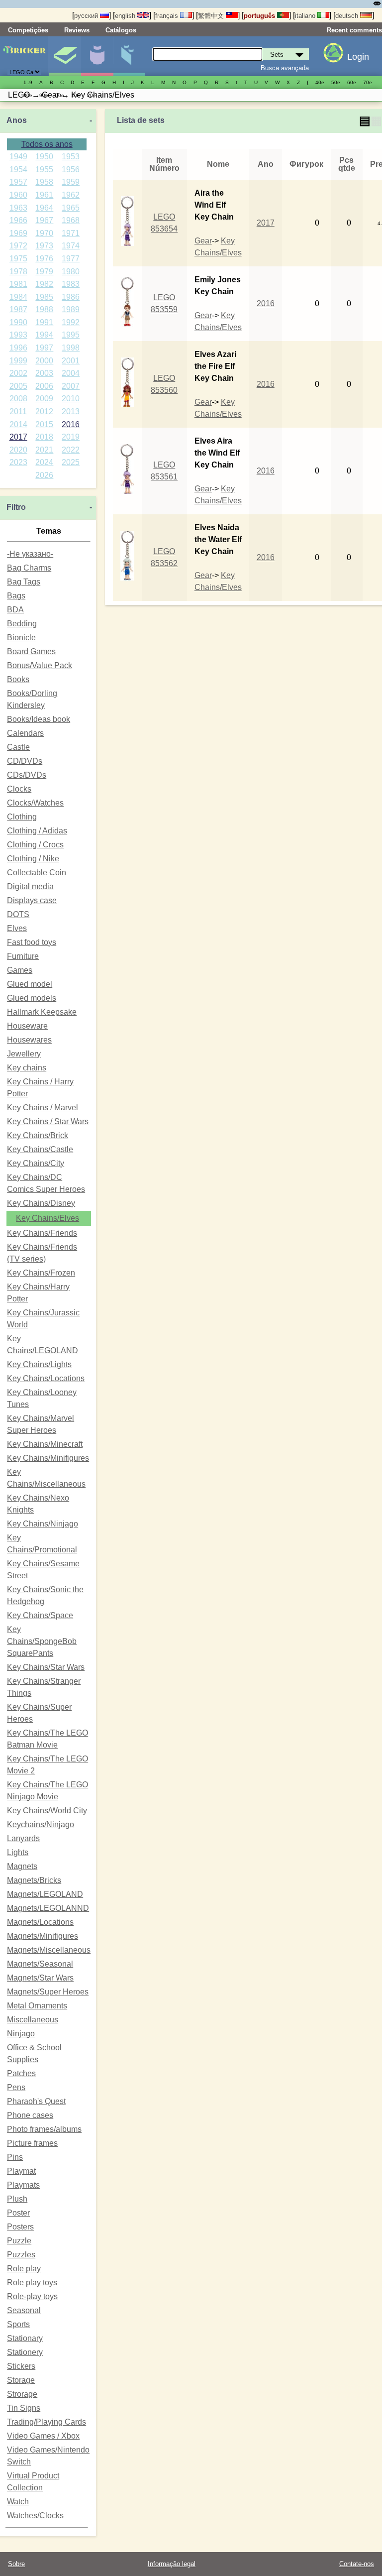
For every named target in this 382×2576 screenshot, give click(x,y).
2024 (44, 462)
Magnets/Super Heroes (48, 1992)
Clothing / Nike (33, 859)
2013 (71, 411)
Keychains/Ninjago (41, 1824)
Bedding (22, 624)
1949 (18, 157)
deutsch (348, 16)
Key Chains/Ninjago (43, 1524)
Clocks (19, 789)
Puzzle (19, 2241)
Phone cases (30, 2115)
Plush (17, 2199)
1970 (44, 233)
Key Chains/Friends (42, 1233)
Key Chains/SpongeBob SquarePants (42, 1641)
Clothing (22, 817)
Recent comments (354, 30)
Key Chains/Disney (41, 1203)
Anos (17, 120)
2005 (18, 386)
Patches (21, 2073)
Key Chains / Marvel (43, 1108)
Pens (16, 2087)
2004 (71, 373)
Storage (21, 2380)
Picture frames (32, 2143)
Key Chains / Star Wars (48, 1121)
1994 (44, 335)
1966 (18, 220)
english (126, 16)
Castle (18, 747)
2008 (18, 399)
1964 (44, 208)
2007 (71, 386)
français (168, 16)
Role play (24, 2269)
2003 (44, 373)
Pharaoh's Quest (36, 2101)
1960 (18, 195)
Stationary (25, 2338)
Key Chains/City (36, 1163)
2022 (71, 450)
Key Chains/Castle (40, 1149)
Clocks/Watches (35, 803)
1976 (44, 259)
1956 (71, 170)
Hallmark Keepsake (42, 1012)
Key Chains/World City (47, 1811)
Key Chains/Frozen (41, 1273)
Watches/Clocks (35, 2516)
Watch (18, 2502)
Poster (18, 2213)
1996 (18, 348)
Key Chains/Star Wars (46, 1667)
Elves (17, 928)
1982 (44, 284)
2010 (71, 399)
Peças (129, 56)
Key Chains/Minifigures (48, 1458)
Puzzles (21, 2255)
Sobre (16, 2564)
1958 (44, 182)
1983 (71, 284)
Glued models (32, 998)
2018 (44, 437)
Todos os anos (47, 144)
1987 (18, 309)
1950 (44, 157)
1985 (44, 297)
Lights (18, 1852)
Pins (15, 2157)
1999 (18, 361)
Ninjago (21, 2034)
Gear (203, 241)
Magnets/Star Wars (40, 1978)
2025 (71, 462)
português (260, 16)
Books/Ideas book (39, 719)
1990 (18, 322)
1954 (18, 170)
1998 (71, 348)
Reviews (77, 30)
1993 (18, 335)
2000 (44, 361)
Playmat (21, 2171)
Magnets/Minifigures (43, 1936)
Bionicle (21, 638)
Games (20, 970)
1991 (44, 322)
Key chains (27, 1068)
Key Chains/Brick (38, 1135)
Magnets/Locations (40, 1922)
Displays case (32, 900)
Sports (18, 2324)
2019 (71, 437)
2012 (44, 411)
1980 (71, 272)
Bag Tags (24, 582)
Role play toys (32, 2283)
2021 (44, 450)
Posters (20, 2227)
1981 (18, 284)
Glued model (30, 984)
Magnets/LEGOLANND (48, 1908)
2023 (18, 462)
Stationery (25, 2352)
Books (18, 679)
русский (87, 16)
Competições (28, 30)
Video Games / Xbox (43, 2436)
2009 (44, 399)
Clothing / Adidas (37, 831)
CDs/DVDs (27, 775)
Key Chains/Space (40, 1615)
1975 (18, 259)
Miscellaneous (33, 2020)
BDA (15, 610)
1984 (18, 297)
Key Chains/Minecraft (45, 1444)
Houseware (27, 1026)
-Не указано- (30, 554)
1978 (18, 272)
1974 (71, 246)
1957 (18, 182)
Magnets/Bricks (34, 1880)
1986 (71, 297)
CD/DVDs (25, 761)
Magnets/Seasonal (40, 1964)
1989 (71, 309)
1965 (71, 208)
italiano (306, 16)
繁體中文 (212, 16)
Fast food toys (32, 942)
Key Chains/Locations (46, 1378)
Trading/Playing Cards (47, 2422)
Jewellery (24, 1054)
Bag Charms (29, 568)
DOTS (18, 914)
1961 (44, 195)
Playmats (23, 2185)
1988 (44, 309)
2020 (18, 450)
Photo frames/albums (44, 2129)
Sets (65, 56)
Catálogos (121, 30)
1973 (44, 246)
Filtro (16, 507)
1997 (44, 348)
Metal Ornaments (37, 2006)
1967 (44, 220)
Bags (16, 596)
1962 (71, 195)
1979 (44, 272)
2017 (18, 437)
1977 (71, 259)
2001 (71, 361)
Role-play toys (32, 2296)
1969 (18, 233)
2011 (18, 411)
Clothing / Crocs (35, 845)
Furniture (23, 956)
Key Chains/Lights (39, 1364)
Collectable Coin (37, 873)
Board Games (31, 651)
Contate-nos (357, 2564)
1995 (71, 335)
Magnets (22, 1866)
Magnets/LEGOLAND (45, 1894)
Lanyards (23, 1838)
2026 (44, 475)
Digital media (30, 886)
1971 (71, 233)
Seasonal (24, 2310)
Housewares (29, 1040)
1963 (18, 208)
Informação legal (172, 2564)
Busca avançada (285, 68)
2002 (18, 373)
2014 (18, 424)
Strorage (22, 2394)
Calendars (25, 733)
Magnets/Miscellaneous (49, 1950)
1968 (71, 220)
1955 (44, 170)
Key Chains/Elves (48, 1218)
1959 (71, 182)
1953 (71, 157)
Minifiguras (97, 56)
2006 (44, 386)
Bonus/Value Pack (40, 665)
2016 (71, 424)
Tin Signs (24, 2408)
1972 (18, 246)
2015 (44, 424)
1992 (71, 322)
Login (358, 57)
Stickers (21, 2366)
